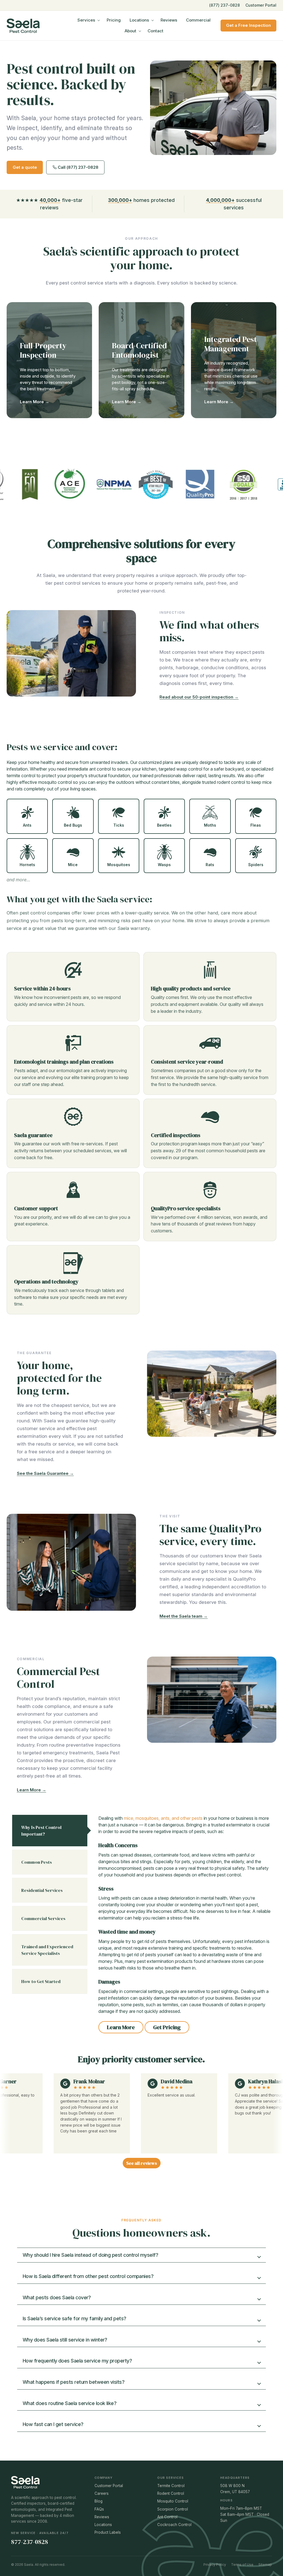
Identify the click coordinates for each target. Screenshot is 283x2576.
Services (86, 20)
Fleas (256, 825)
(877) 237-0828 (225, 5)
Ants (27, 825)
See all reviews (142, 2163)
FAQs (99, 2509)
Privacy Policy (215, 2565)
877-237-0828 (30, 2542)
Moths (210, 825)
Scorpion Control (173, 2509)
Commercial (198, 20)
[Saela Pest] (37, 26)
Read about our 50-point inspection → (199, 697)
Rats (210, 865)
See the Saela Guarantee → (45, 1473)
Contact (155, 31)
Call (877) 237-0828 (78, 167)
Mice (73, 865)
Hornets (27, 865)
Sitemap (265, 2565)
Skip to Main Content (4, 9)
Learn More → (35, 402)
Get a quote (25, 167)
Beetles (164, 825)
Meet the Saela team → (184, 1616)
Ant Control (167, 2517)
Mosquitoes (119, 865)
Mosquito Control (173, 2501)
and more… (18, 880)
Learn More (121, 2027)
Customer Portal (261, 5)
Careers (102, 2493)
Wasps (164, 865)
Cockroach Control (174, 2525)
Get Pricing (167, 2027)
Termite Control (171, 2486)
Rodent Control (171, 2493)
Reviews (169, 20)
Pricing (114, 20)
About (130, 31)
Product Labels (108, 2532)
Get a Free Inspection (248, 25)
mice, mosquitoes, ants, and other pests (164, 1818)
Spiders (256, 865)
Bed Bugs (73, 825)
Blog (99, 2501)
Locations (139, 20)
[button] (141, 2255)
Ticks (119, 825)
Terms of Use (242, 2565)
